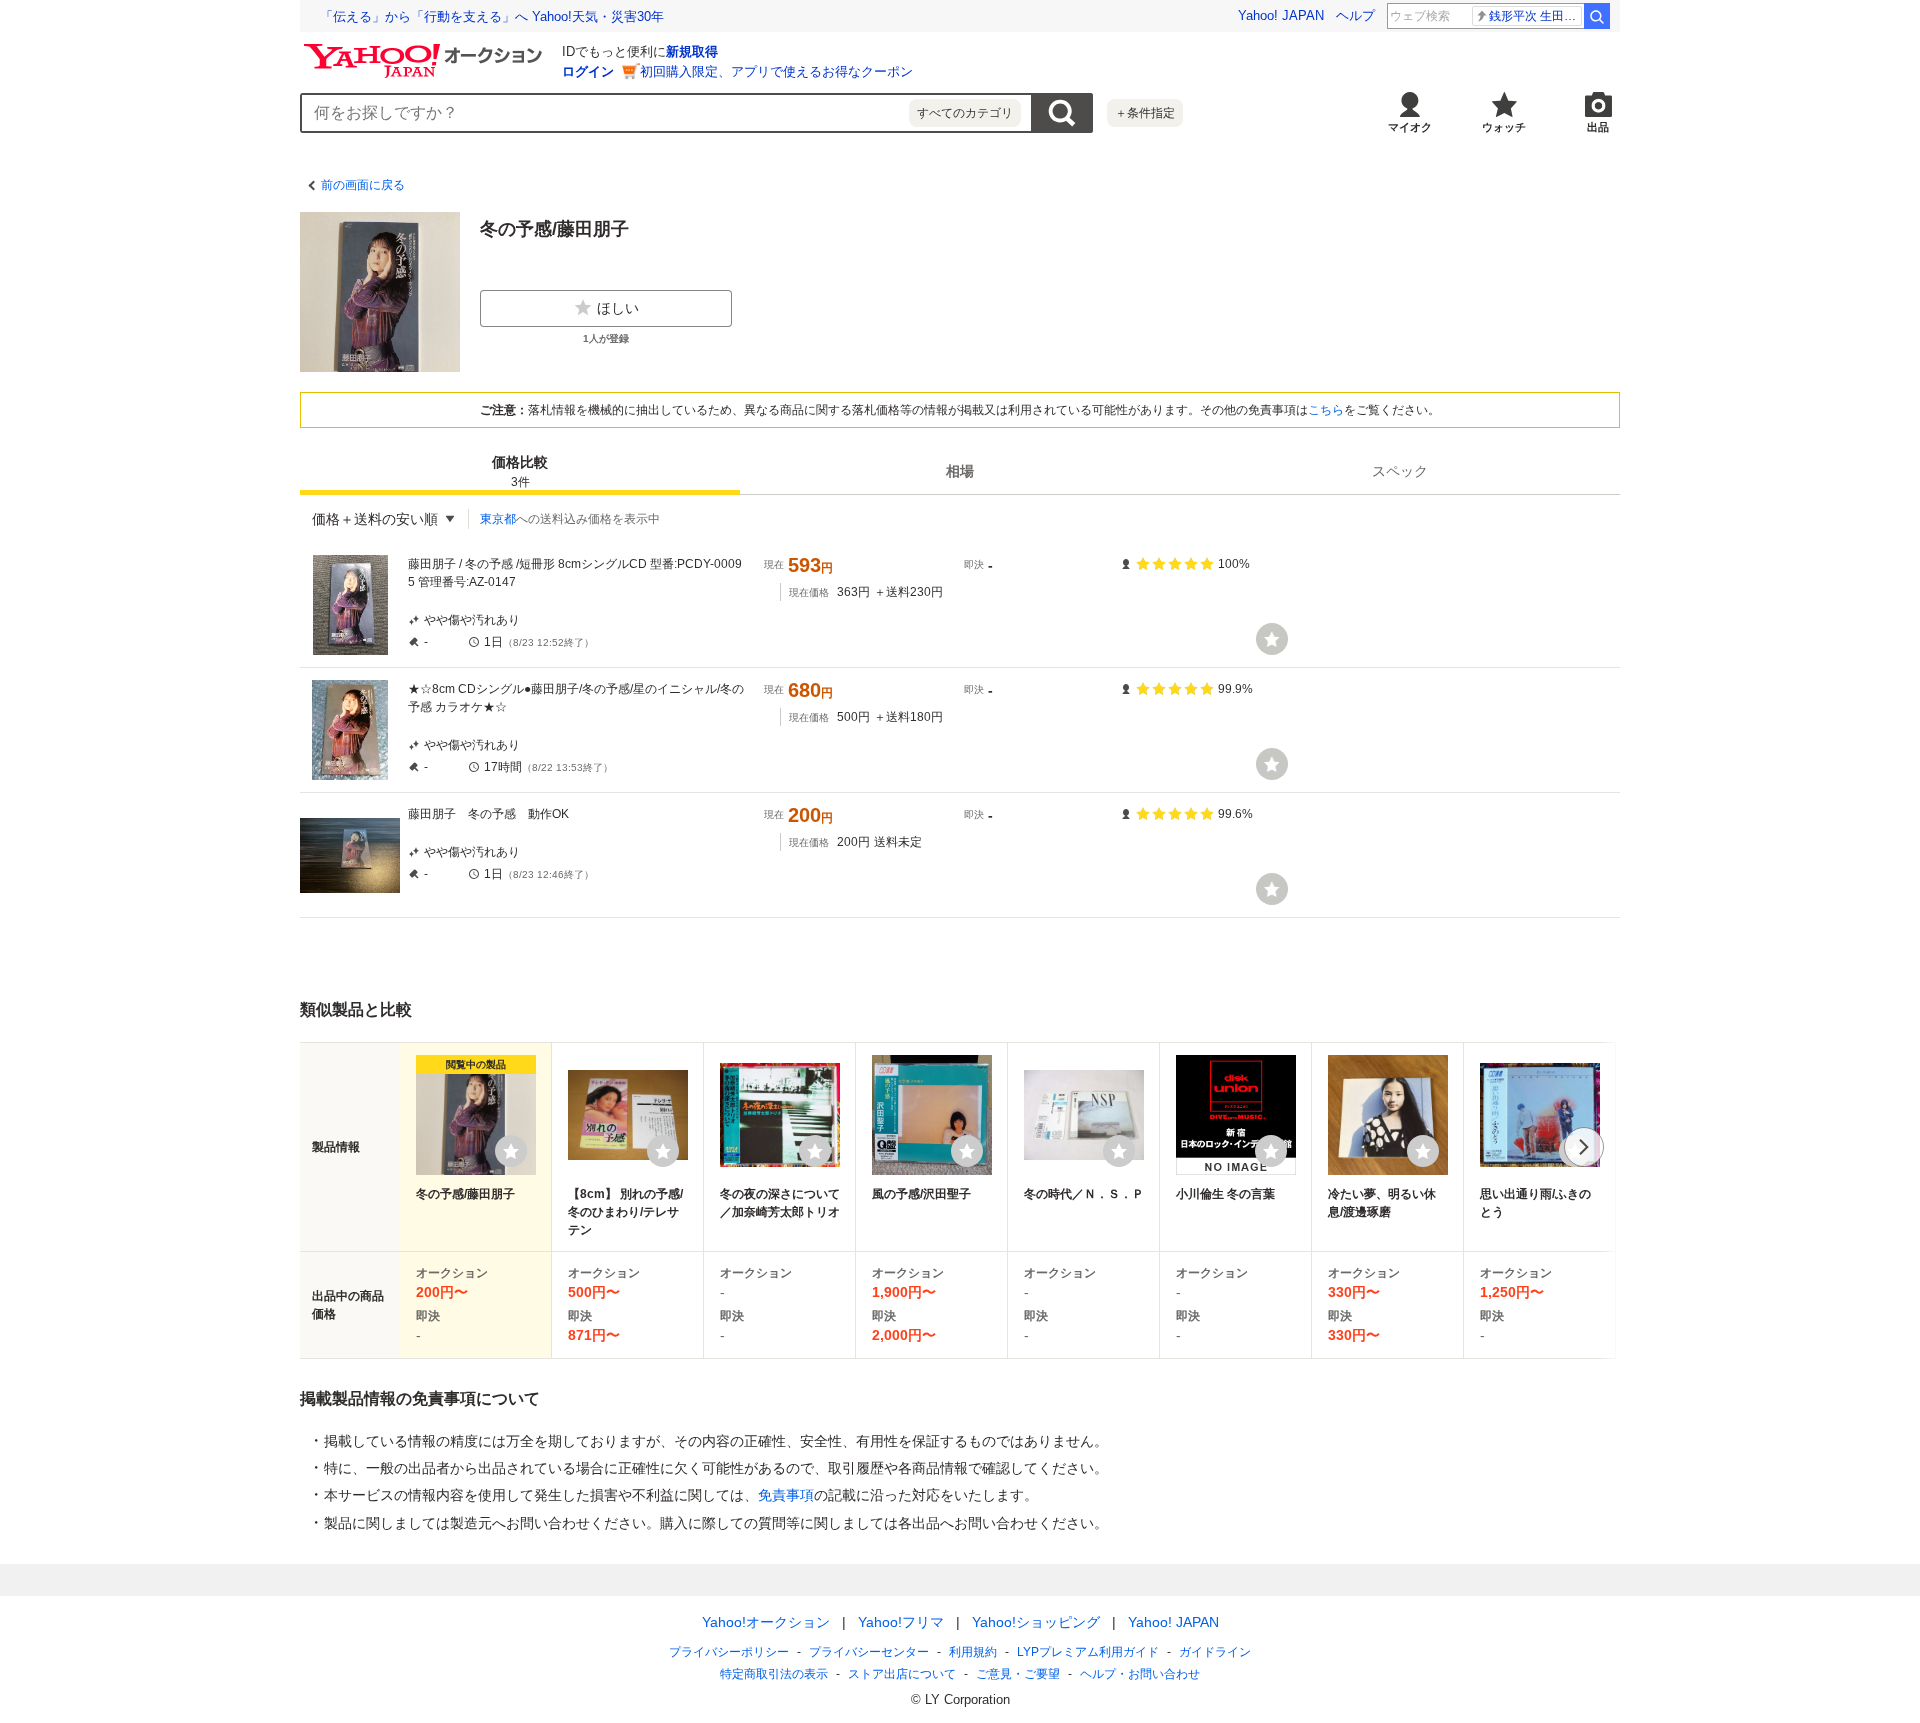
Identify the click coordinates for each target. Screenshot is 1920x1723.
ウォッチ (1504, 127)
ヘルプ (1355, 15)
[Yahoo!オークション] (426, 49)
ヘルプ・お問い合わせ (1140, 1674)
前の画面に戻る (363, 185)
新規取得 (692, 51)
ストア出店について (902, 1674)
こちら (1326, 410)
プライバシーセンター (869, 1652)
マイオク (1410, 127)
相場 (960, 471)
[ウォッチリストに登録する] (511, 1151)
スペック (1400, 471)
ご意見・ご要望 (1018, 1674)
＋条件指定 (1145, 113)
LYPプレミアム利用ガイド (1088, 1652)
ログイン (588, 71)
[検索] (1597, 16)
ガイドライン (1215, 1652)
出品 (1598, 127)
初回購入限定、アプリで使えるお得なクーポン (776, 71)
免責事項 (786, 1495)
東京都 (498, 519)
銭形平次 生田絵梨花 (1535, 16)
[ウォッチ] (1272, 639)
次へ (1584, 1147)
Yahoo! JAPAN (1281, 15)
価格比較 (520, 471)
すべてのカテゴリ (965, 113)
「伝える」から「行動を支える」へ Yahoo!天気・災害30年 (492, 16)
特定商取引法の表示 (774, 1674)
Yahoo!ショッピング (1036, 1622)
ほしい (618, 308)
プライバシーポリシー (729, 1652)
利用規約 (973, 1652)
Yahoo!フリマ (901, 1622)
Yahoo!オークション (766, 1622)
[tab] (520, 471)
